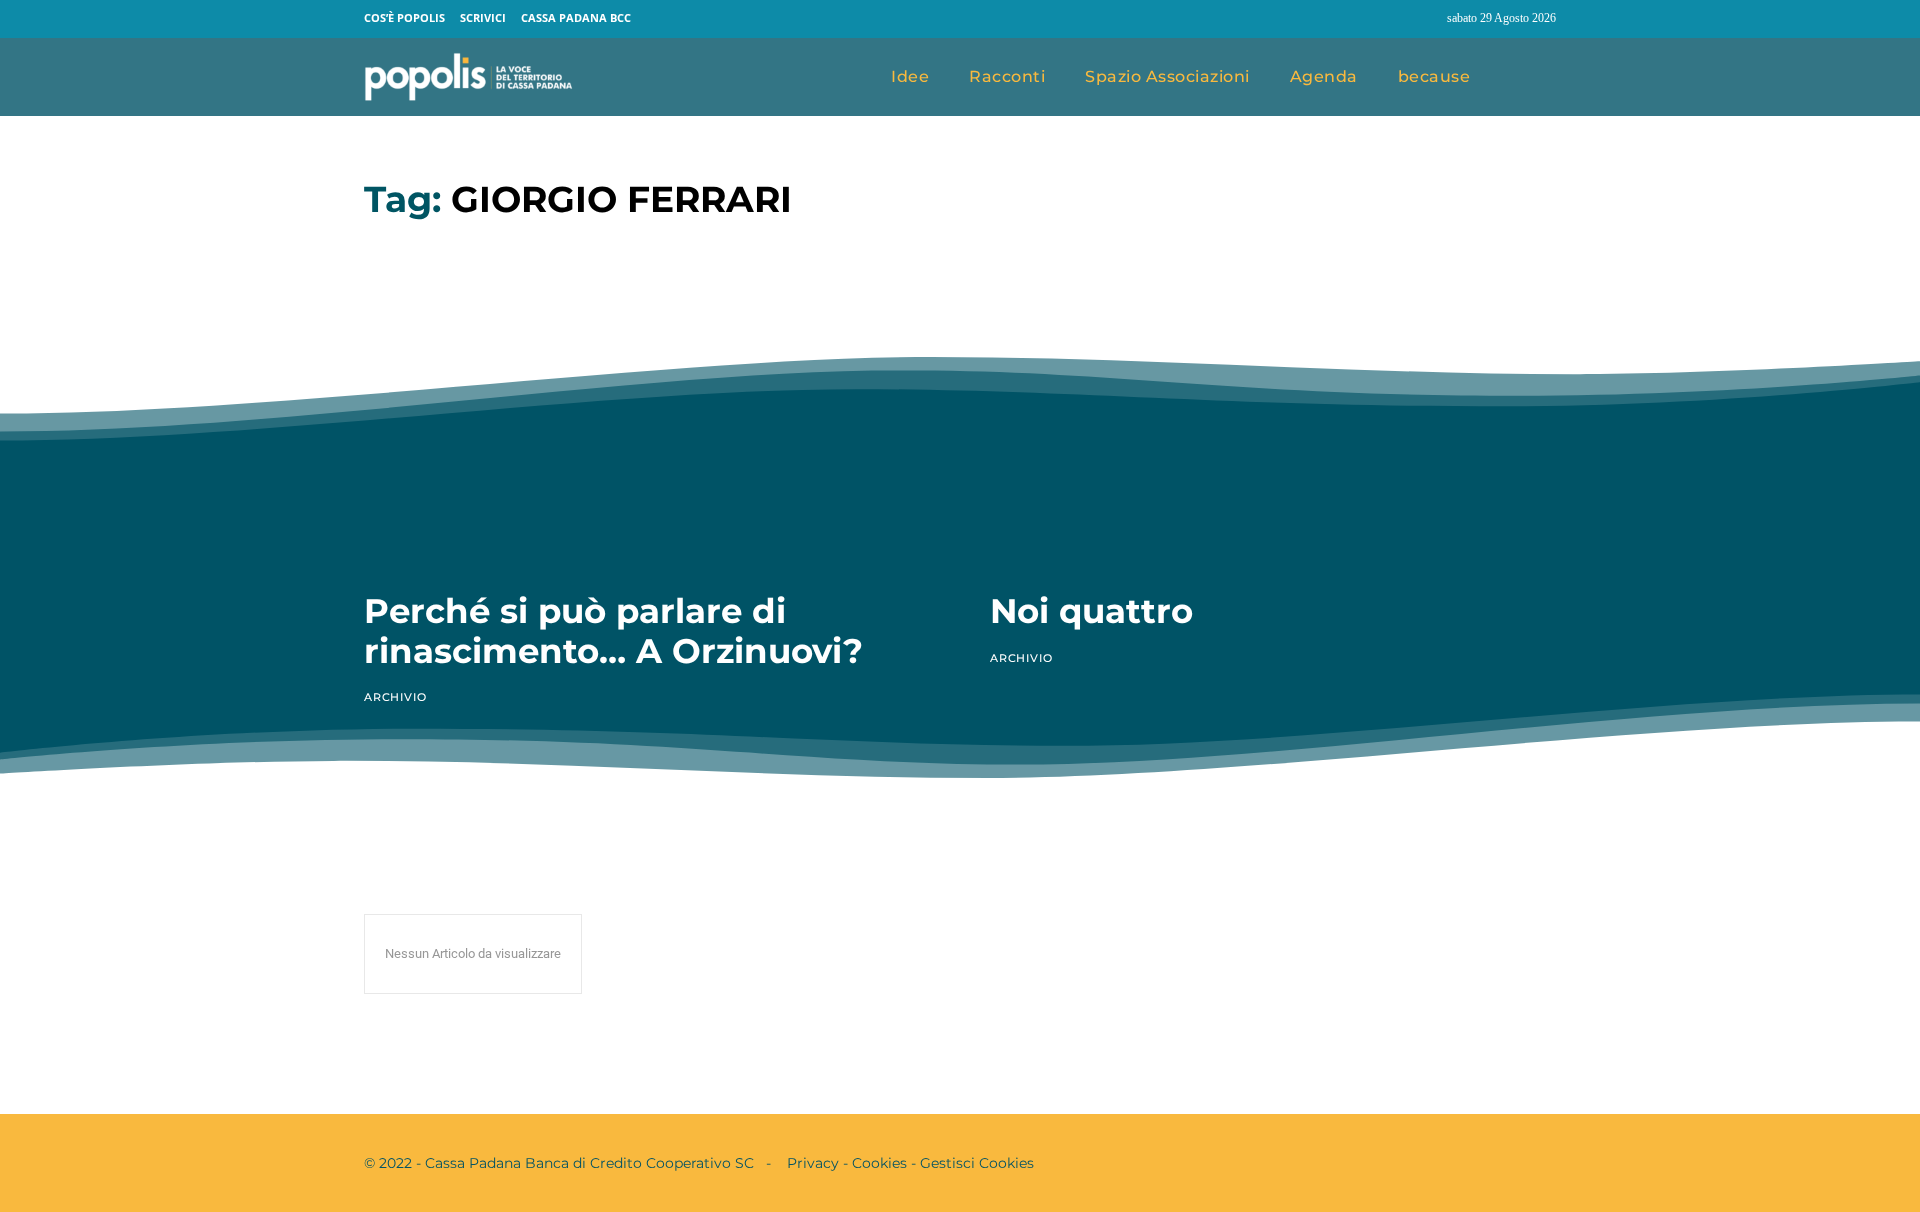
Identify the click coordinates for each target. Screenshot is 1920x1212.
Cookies (879, 1163)
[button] (1533, 78)
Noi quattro (1091, 611)
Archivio (395, 697)
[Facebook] (1385, 19)
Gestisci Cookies (977, 1163)
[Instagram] (1423, 19)
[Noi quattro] (1273, 406)
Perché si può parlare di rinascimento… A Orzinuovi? (613, 630)
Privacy (813, 1163)
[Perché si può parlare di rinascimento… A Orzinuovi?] (647, 406)
